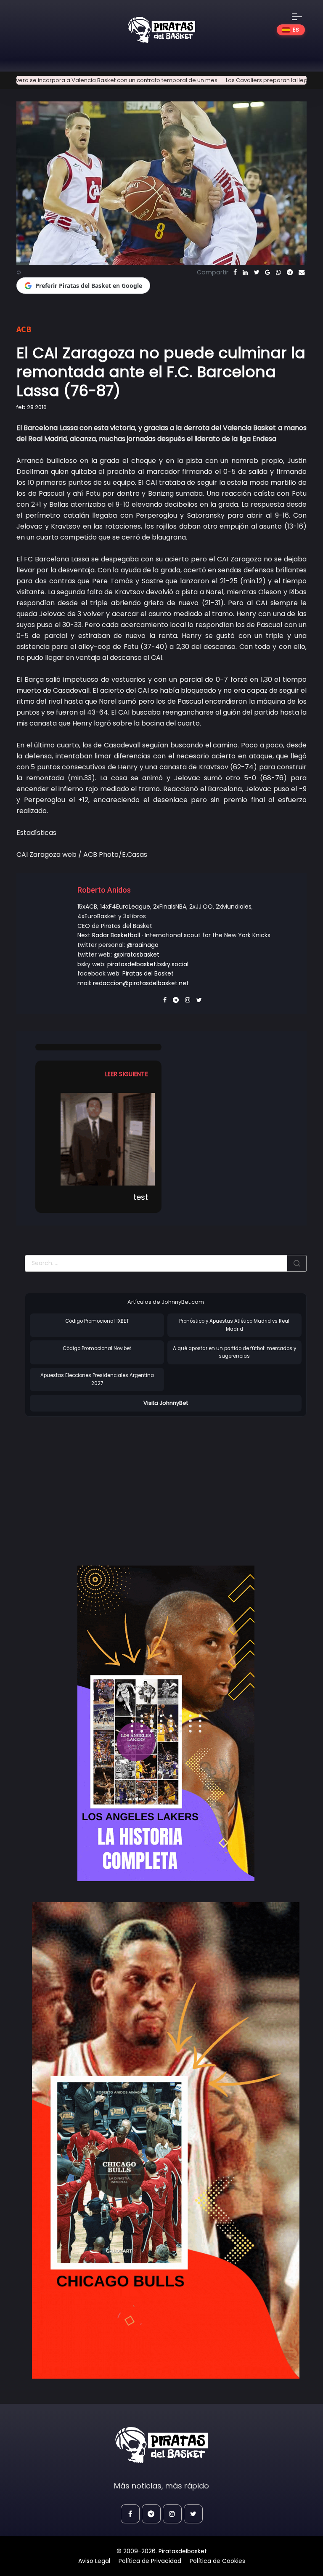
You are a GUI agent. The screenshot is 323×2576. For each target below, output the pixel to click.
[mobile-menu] (302, 17)
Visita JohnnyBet (166, 1403)
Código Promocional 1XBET (97, 1321)
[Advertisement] (95, 1482)
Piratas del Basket (148, 973)
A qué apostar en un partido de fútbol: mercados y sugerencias (234, 1352)
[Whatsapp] (278, 272)
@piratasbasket (136, 954)
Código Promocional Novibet (97, 1348)
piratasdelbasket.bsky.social (148, 964)
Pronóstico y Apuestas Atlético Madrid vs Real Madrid (234, 1325)
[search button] (297, 1263)
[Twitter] (256, 272)
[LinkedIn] (245, 272)
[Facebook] (235, 272)
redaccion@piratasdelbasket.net (141, 983)
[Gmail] (267, 272)
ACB (24, 329)
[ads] (166, 1723)
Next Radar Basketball (109, 935)
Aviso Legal (94, 2561)
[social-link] (130, 2514)
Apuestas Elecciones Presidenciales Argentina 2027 (97, 1379)
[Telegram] (290, 272)
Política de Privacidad (150, 2561)
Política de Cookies (217, 2561)
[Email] (302, 272)
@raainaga (143, 945)
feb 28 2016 (32, 407)
